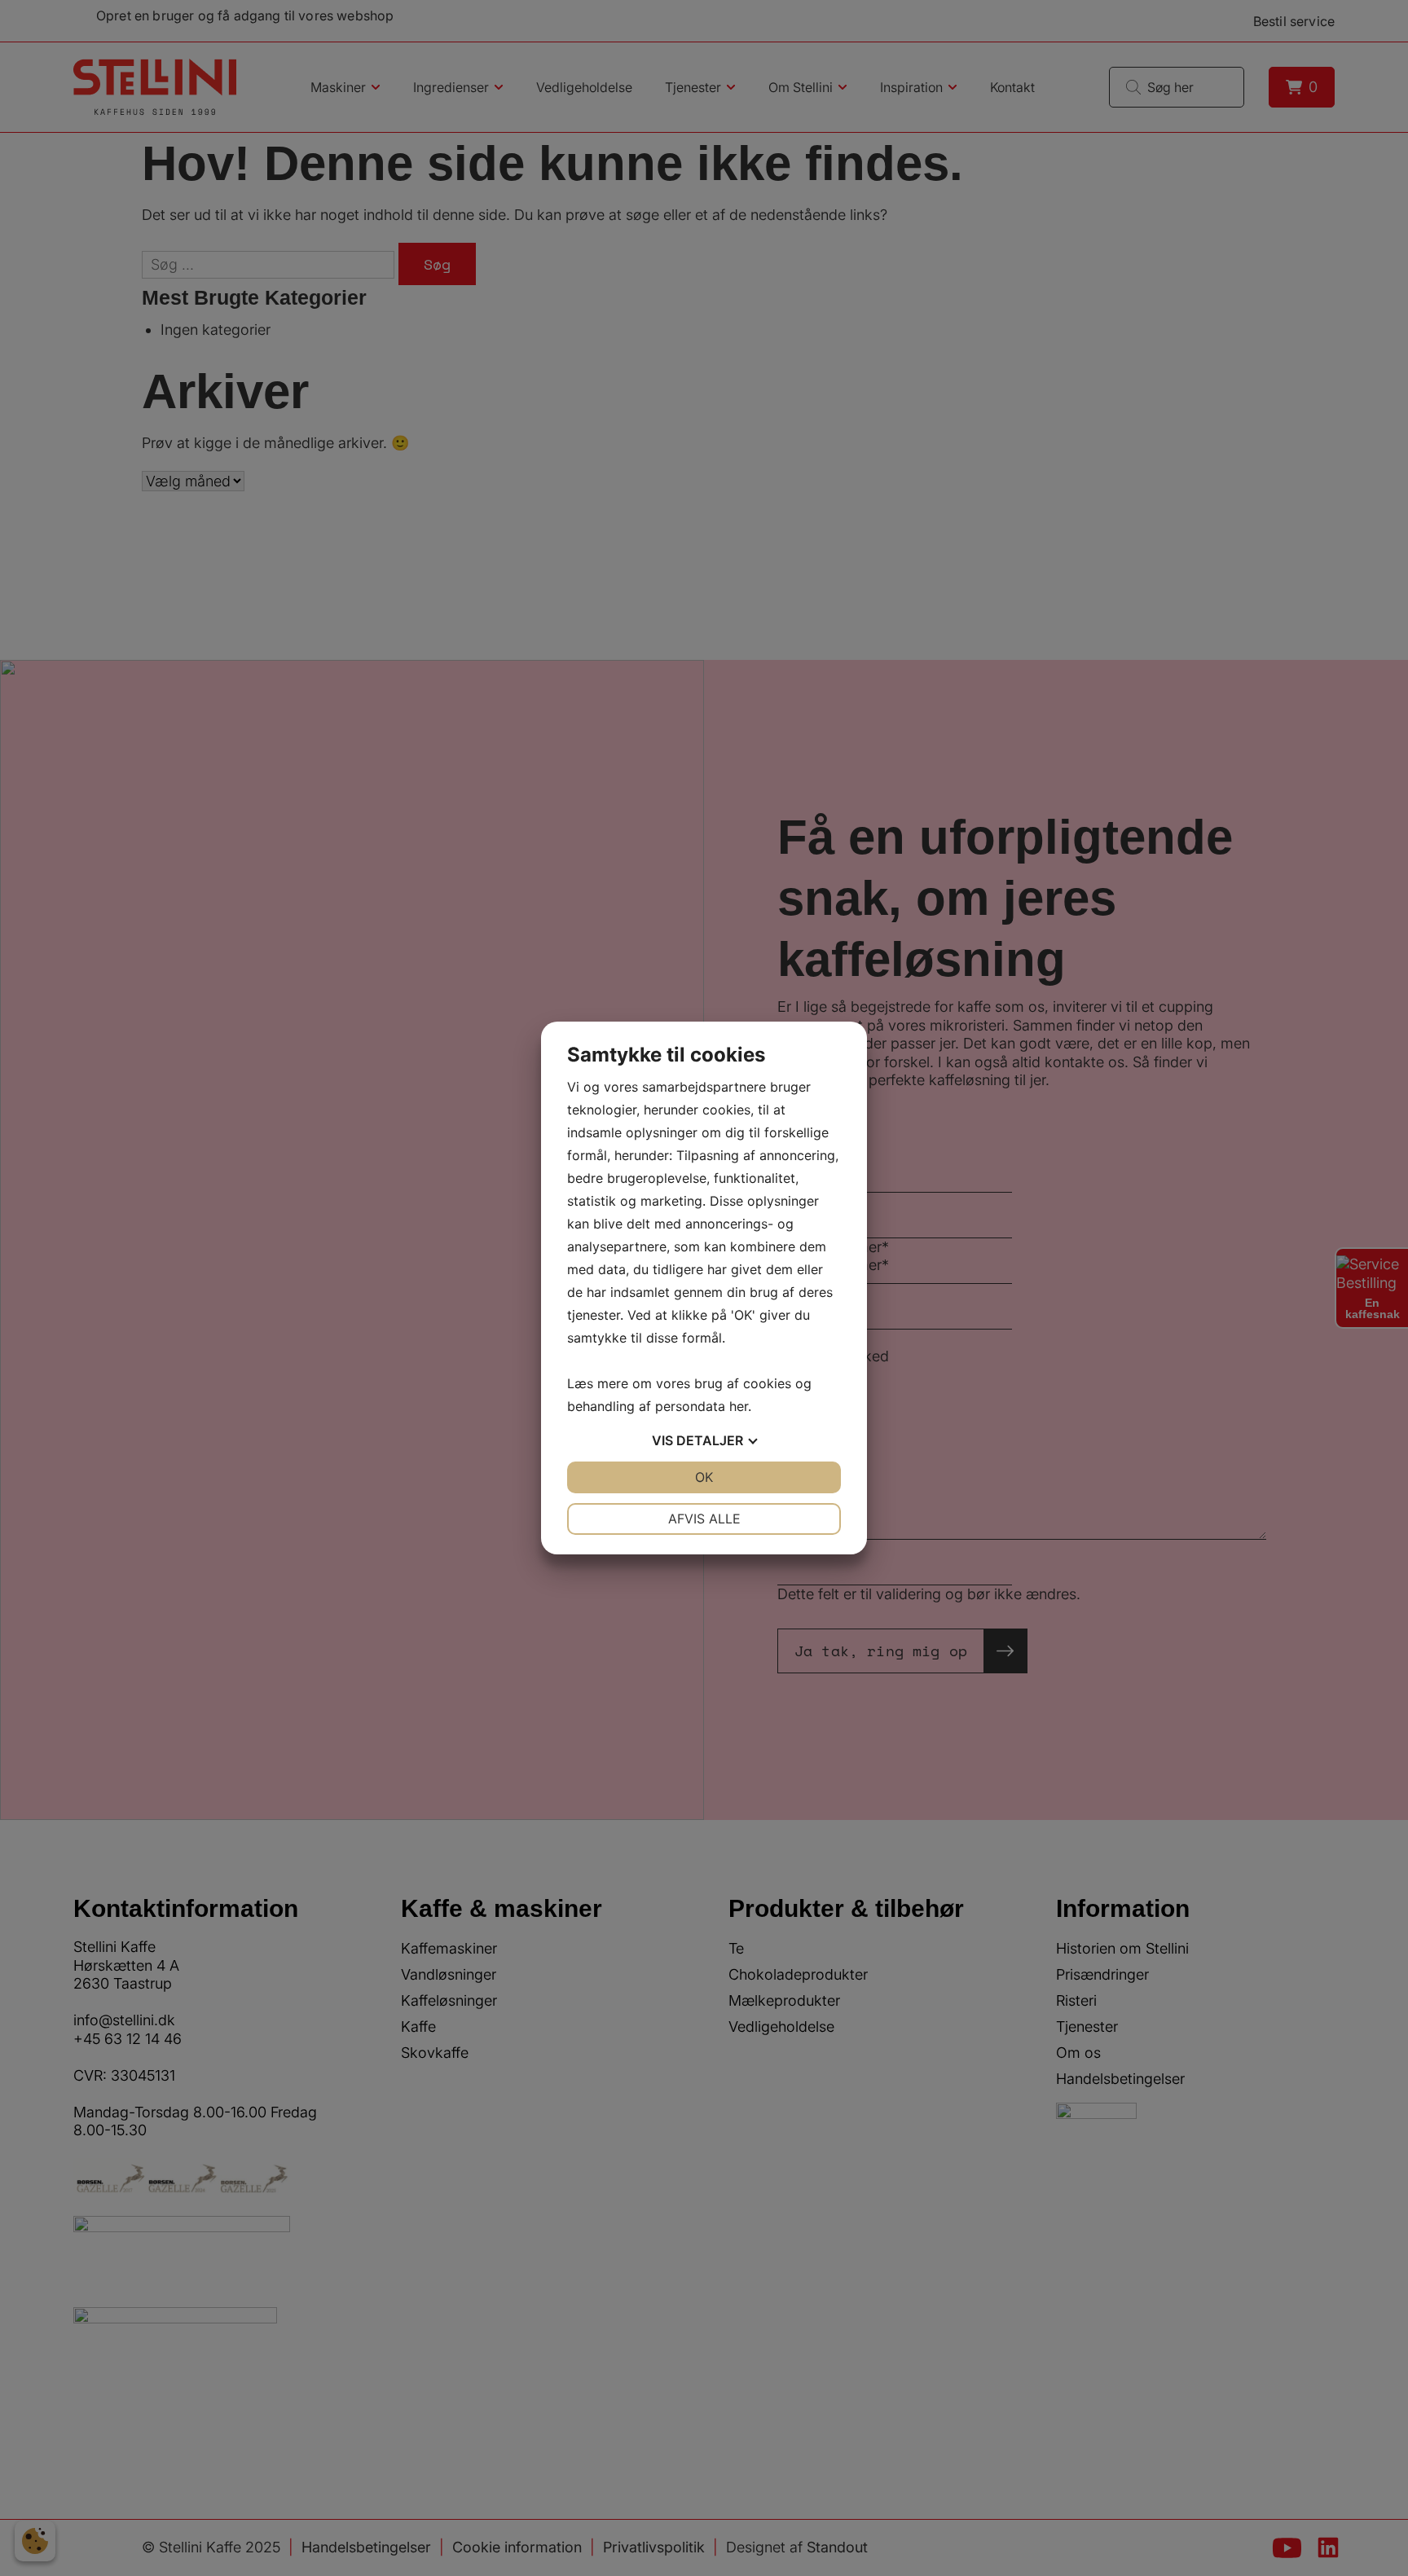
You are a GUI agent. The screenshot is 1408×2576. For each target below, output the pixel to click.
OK (704, 1477)
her (739, 1406)
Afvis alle (704, 1519)
